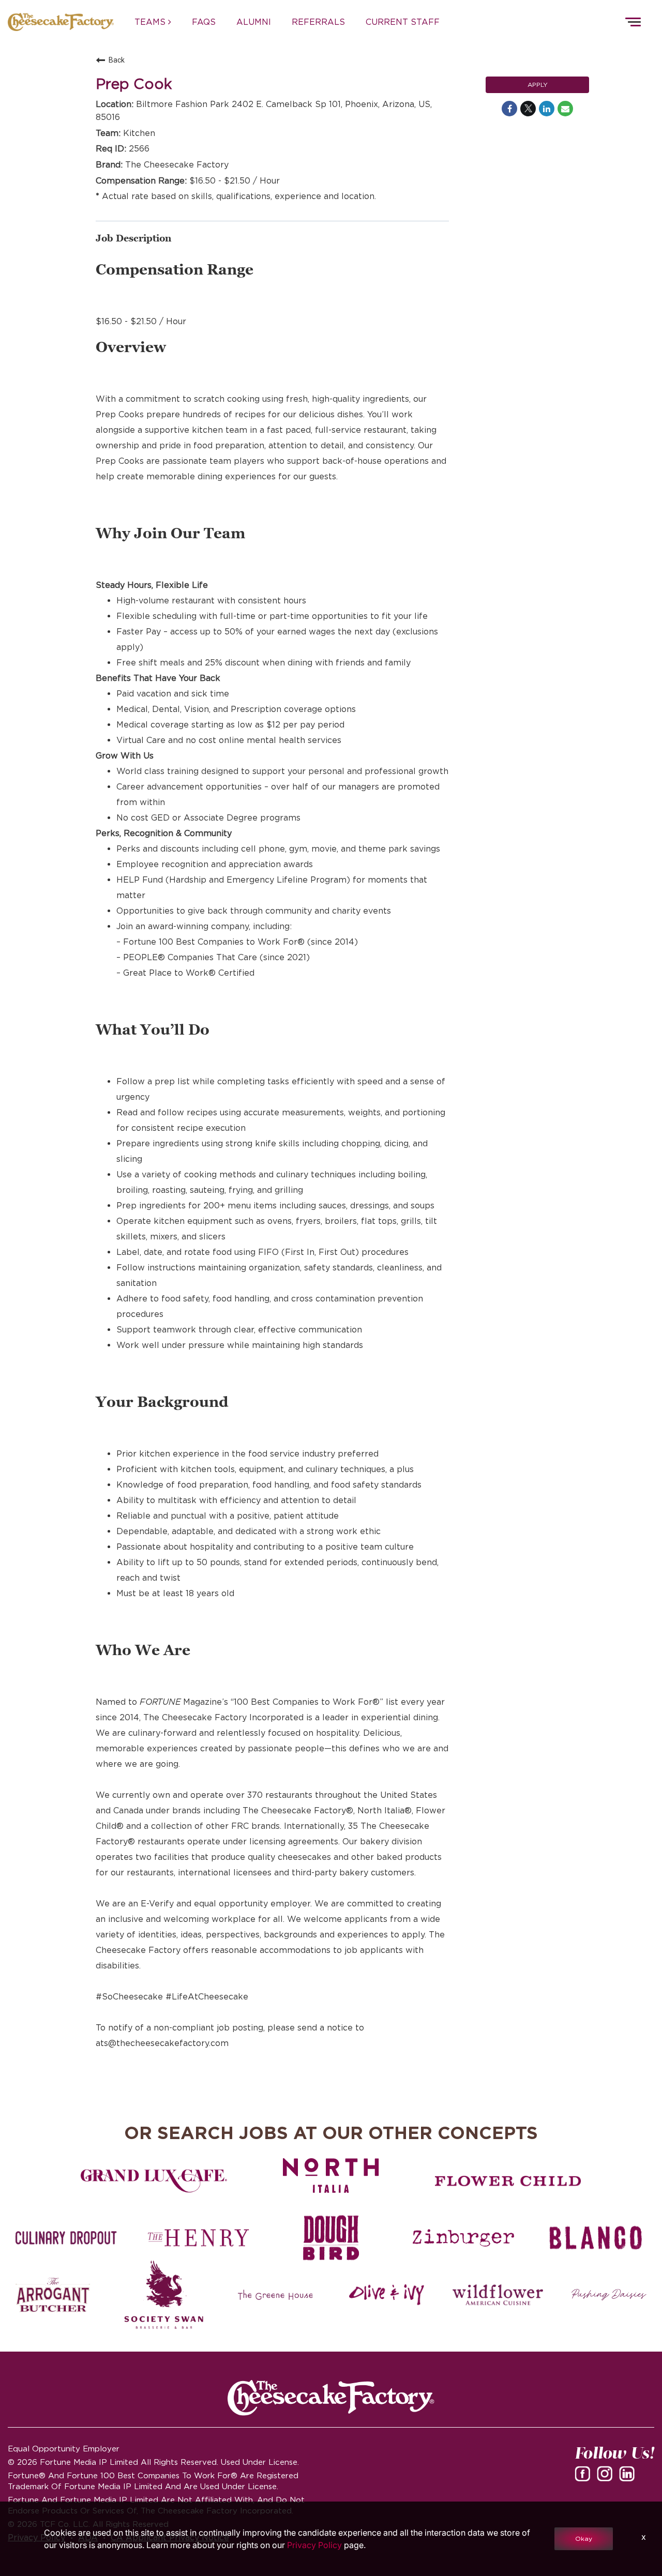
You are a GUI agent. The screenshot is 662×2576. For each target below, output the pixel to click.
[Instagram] (607, 2477)
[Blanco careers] (596, 2238)
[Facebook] (584, 2477)
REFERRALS (318, 22)
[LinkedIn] (629, 2477)
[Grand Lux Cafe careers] (154, 2181)
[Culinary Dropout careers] (66, 2238)
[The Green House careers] (275, 2295)
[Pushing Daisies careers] (609, 2295)
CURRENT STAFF (403, 22)
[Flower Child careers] (508, 2181)
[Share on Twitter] (528, 109)
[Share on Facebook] (509, 109)
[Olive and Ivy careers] (387, 2295)
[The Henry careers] (199, 2238)
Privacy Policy (314, 2545)
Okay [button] (584, 2539)
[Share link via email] (565, 109)
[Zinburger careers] (463, 2238)
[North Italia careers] (331, 2176)
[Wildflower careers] (498, 2295)
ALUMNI (254, 22)
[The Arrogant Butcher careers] (53, 2295)
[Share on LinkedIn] (547, 109)
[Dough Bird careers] (331, 2238)
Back (117, 60)
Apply (538, 85)
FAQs (204, 22)
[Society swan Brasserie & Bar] (164, 2295)
